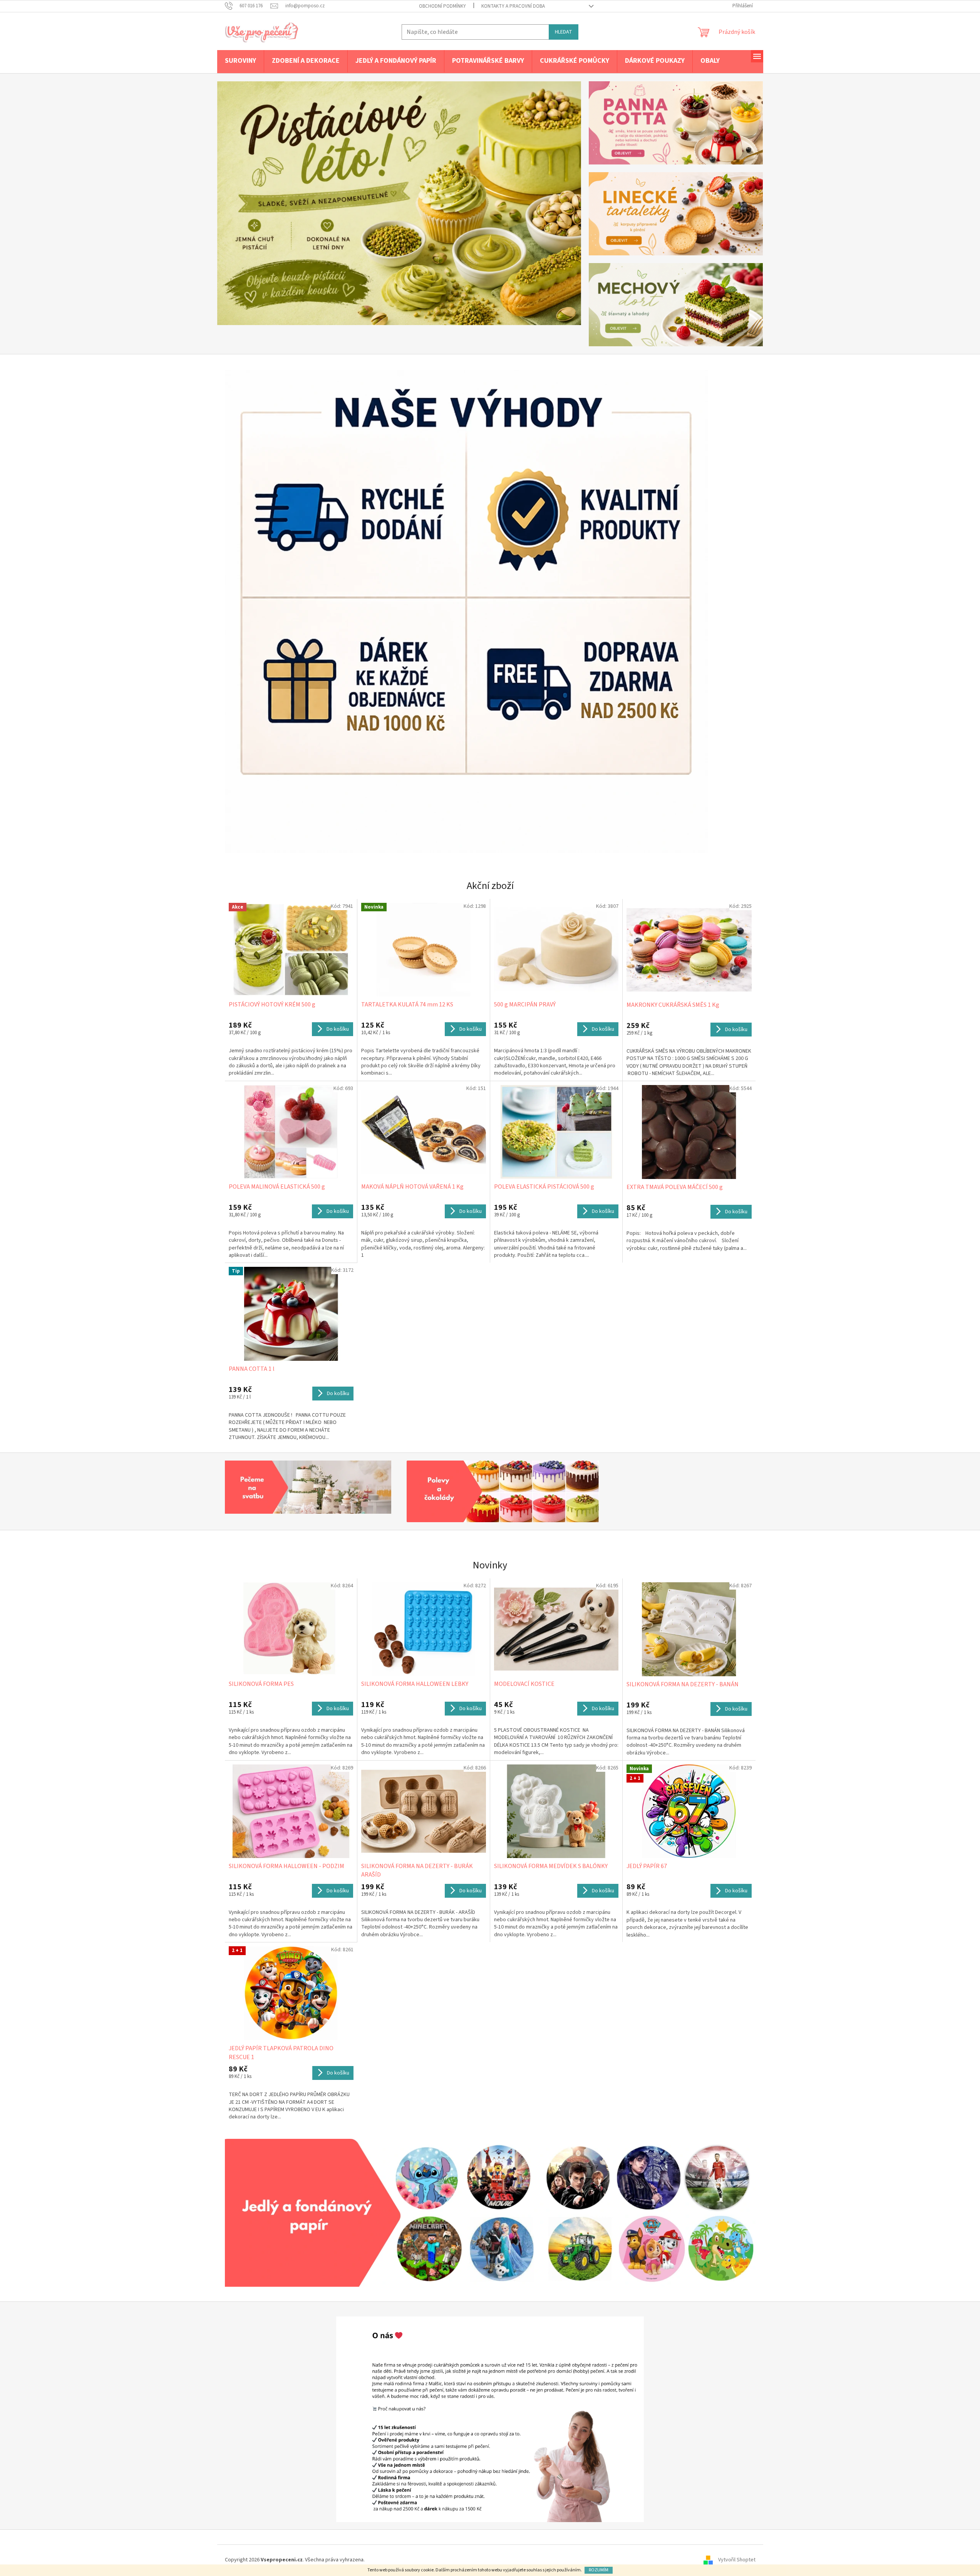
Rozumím (599, 2570)
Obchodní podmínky (442, 6)
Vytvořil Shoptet (737, 2560)
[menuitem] (240, 61)
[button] (245, 203)
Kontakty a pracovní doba (513, 6)
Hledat (564, 32)
